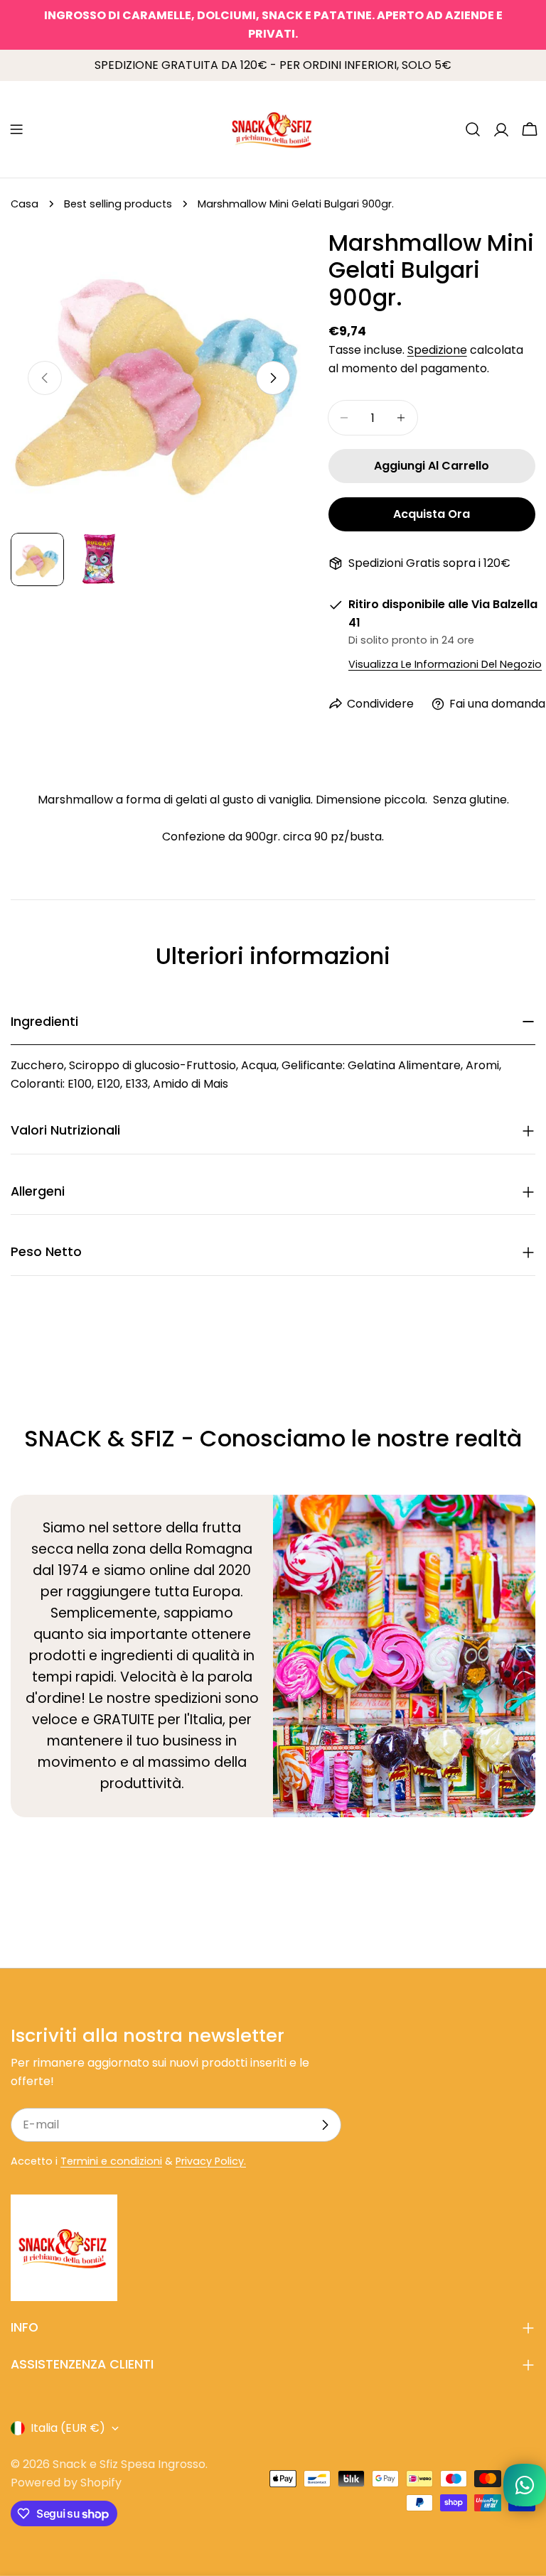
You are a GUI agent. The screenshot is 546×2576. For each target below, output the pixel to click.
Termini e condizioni (111, 2161)
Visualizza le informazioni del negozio (445, 664)
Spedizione (437, 350)
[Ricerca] (473, 129)
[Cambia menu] (16, 129)
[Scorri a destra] (273, 378)
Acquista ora (432, 514)
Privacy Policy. (211, 2161)
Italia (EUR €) (68, 2428)
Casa (25, 204)
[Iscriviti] (325, 2125)
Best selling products (118, 204)
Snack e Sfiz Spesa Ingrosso (129, 2464)
